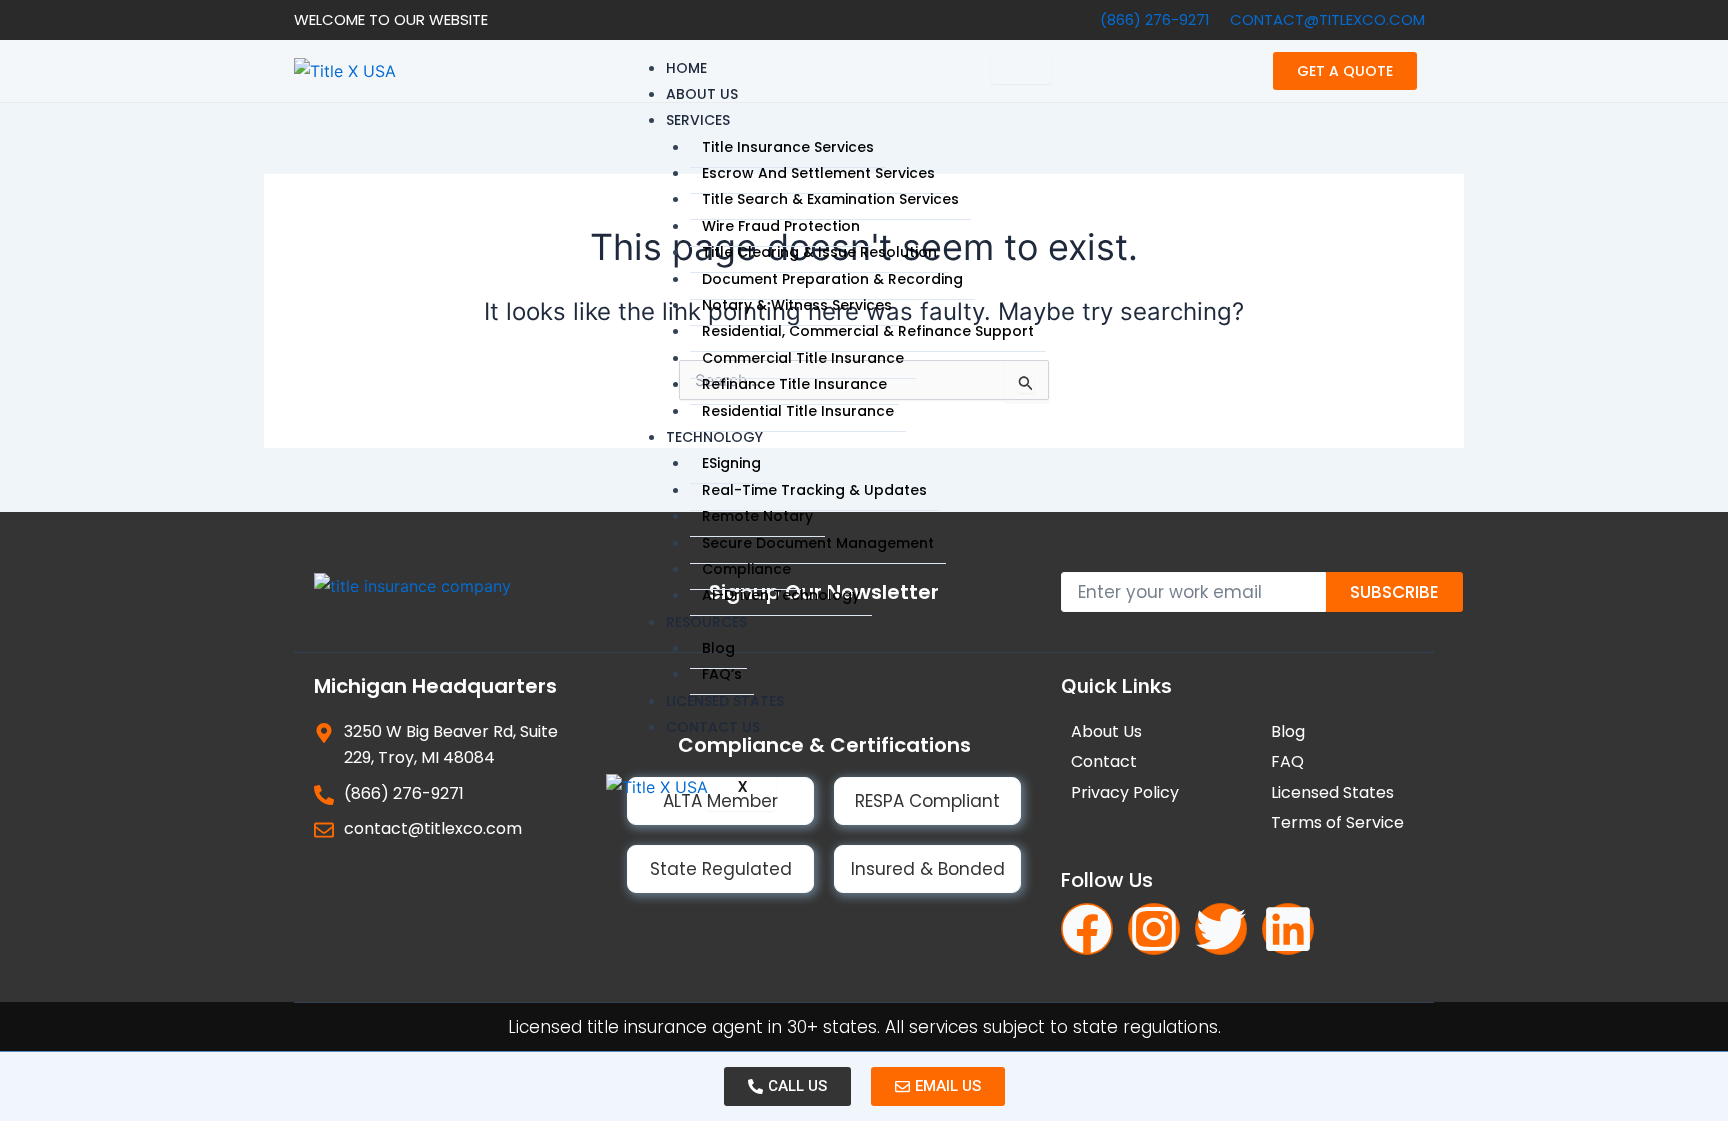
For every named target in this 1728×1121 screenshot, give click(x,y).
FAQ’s (722, 674)
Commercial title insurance (803, 358)
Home (686, 68)
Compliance (746, 569)
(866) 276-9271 (1155, 19)
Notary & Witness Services (797, 305)
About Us (702, 94)
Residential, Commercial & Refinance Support (868, 331)
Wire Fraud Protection (781, 226)
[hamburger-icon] (1021, 69)
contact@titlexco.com (1327, 19)
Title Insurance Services (788, 147)
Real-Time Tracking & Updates (814, 490)
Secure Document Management (818, 543)
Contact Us (713, 727)
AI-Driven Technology (781, 595)
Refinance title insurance (794, 384)
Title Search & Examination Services (830, 199)
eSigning (731, 463)
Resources (706, 622)
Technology (714, 437)
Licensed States (725, 701)
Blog (718, 648)
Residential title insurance (798, 411)
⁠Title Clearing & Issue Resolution (819, 252)
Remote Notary (757, 516)
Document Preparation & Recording (832, 279)
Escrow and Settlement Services (818, 173)
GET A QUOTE (1345, 71)
